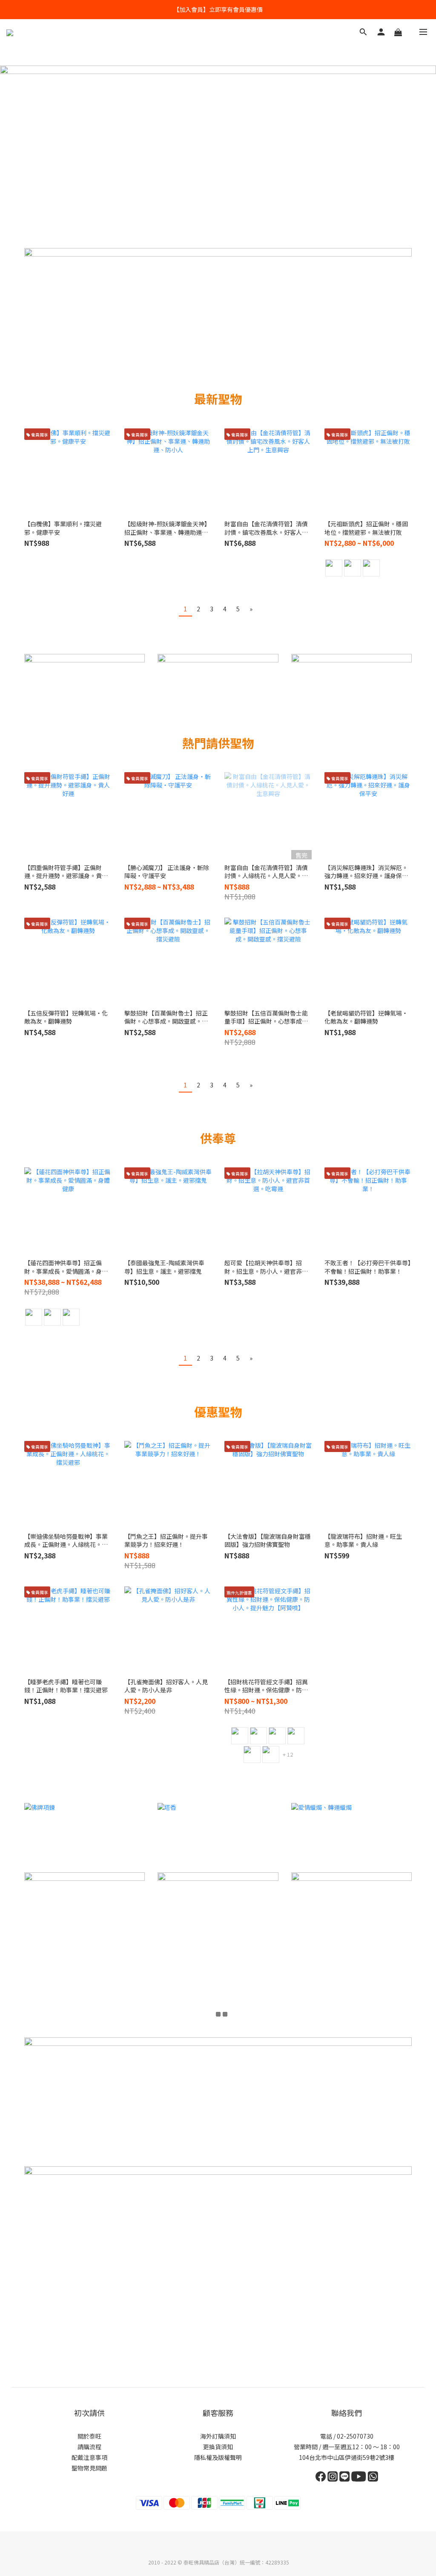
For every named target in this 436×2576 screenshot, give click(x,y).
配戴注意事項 (89, 2457)
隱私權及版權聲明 (218, 2457)
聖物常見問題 (89, 2468)
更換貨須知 (218, 2447)
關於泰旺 (89, 2436)
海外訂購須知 (218, 2436)
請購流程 (89, 2447)
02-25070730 (354, 2436)
